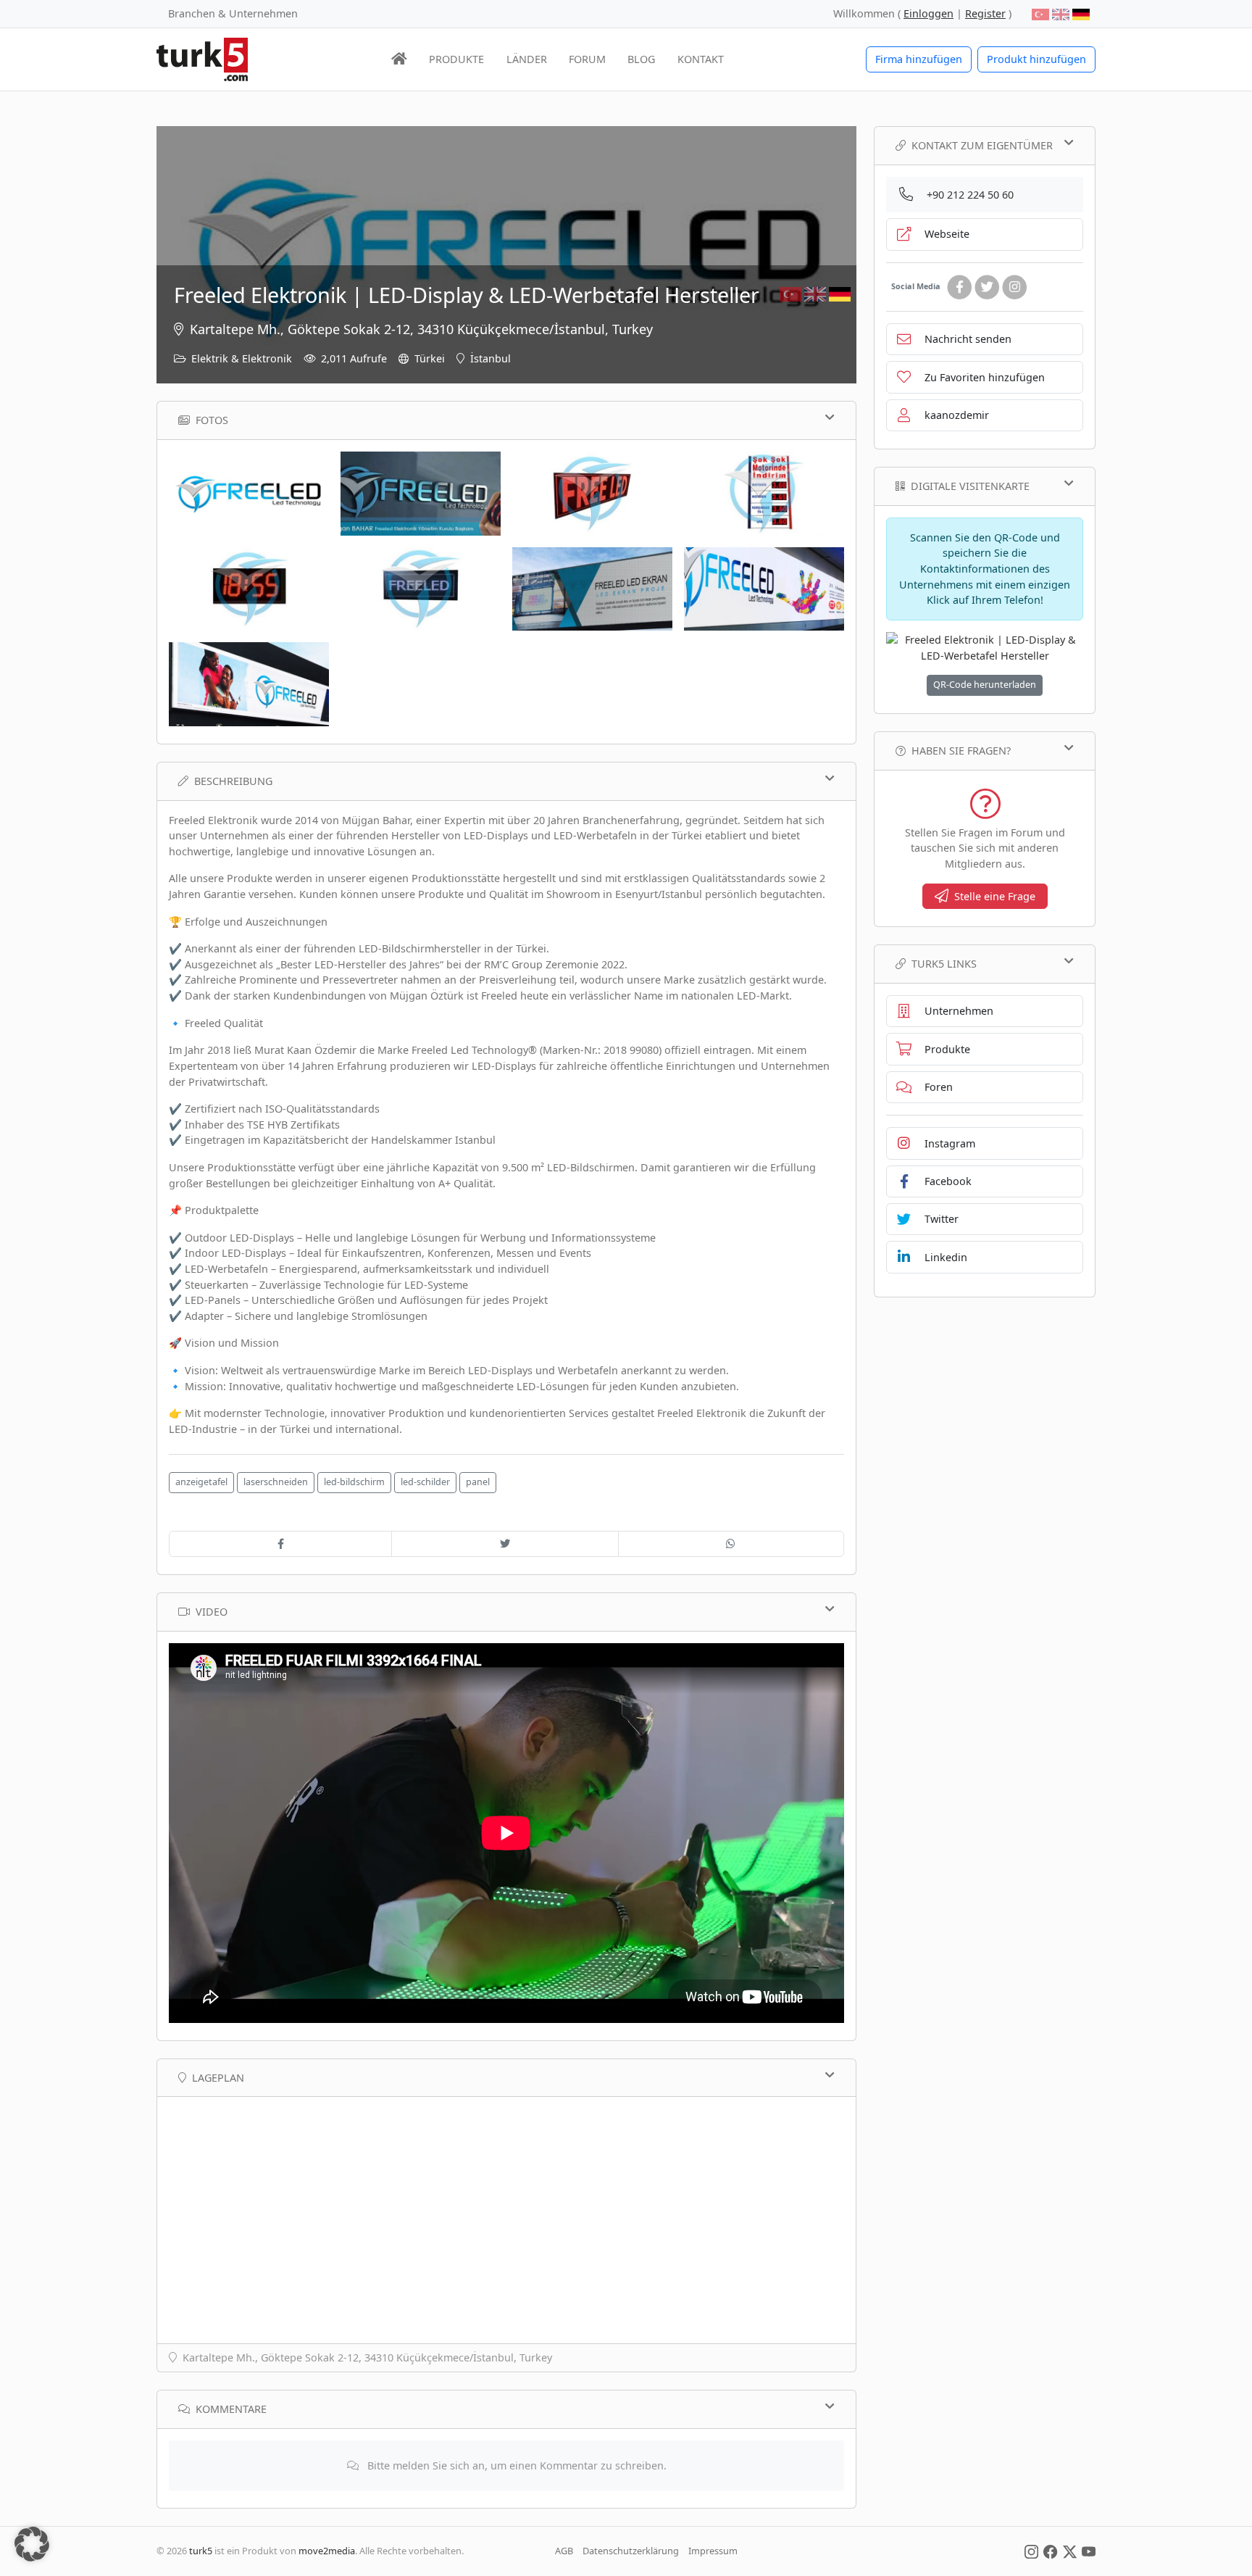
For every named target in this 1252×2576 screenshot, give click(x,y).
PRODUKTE (456, 59)
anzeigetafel (201, 1482)
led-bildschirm (354, 1482)
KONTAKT (701, 59)
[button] (32, 2544)
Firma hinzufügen (919, 59)
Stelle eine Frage (995, 896)
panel (478, 1482)
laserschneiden (276, 1482)
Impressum (713, 2551)
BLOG (641, 59)
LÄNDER (527, 59)
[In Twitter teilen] (505, 1544)
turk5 (201, 2551)
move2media (327, 2551)
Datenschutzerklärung (631, 2551)
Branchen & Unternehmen (233, 13)
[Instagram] (1014, 287)
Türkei (430, 358)
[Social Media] (1031, 2551)
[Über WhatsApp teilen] (731, 1544)
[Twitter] (987, 287)
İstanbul (491, 358)
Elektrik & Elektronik (242, 358)
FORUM (587, 59)
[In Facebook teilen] (280, 1544)
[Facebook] (959, 287)
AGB (564, 2551)
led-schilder (425, 1482)
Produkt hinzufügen (1036, 59)
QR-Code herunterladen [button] (985, 685)
